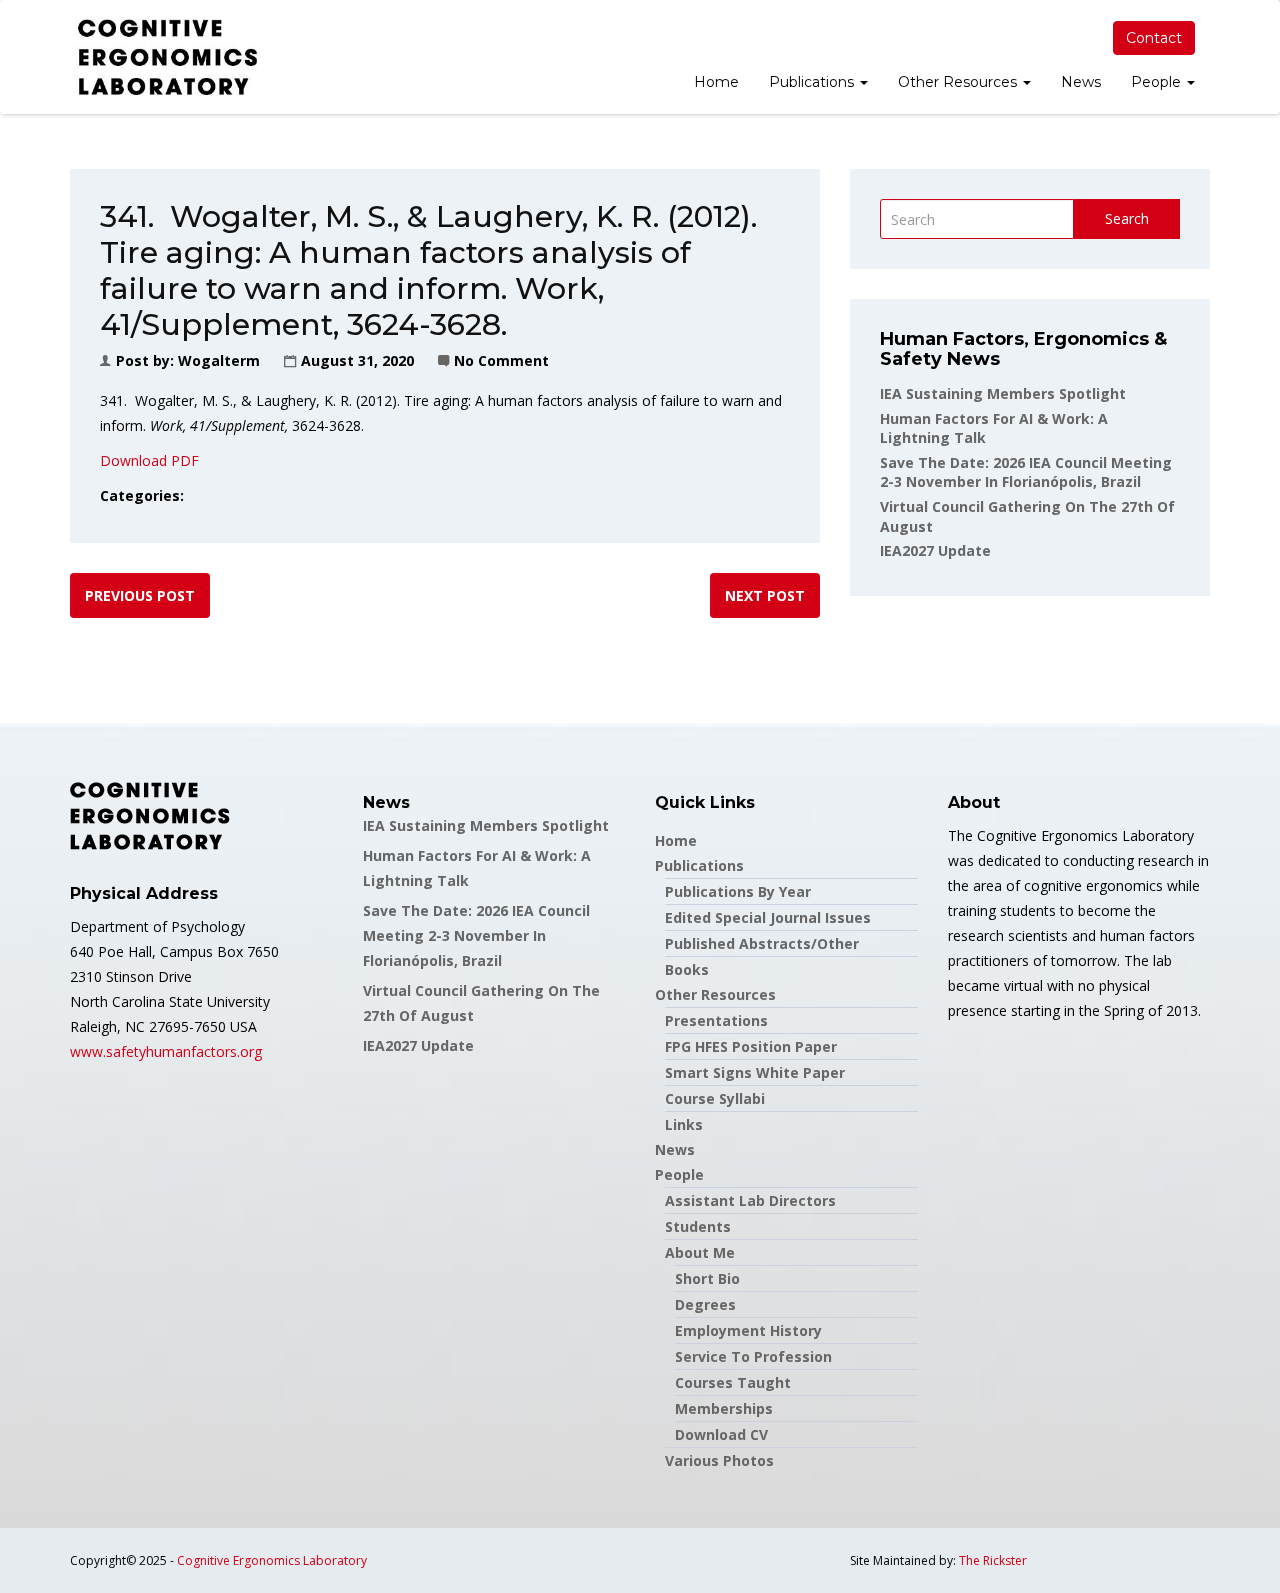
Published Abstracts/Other (762, 943)
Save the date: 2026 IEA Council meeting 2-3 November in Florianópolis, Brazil (1026, 472)
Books (687, 969)
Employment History (748, 1330)
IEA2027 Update (935, 550)
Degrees (705, 1304)
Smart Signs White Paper (755, 1072)
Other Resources (959, 82)
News (1081, 82)
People (1158, 82)
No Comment (501, 360)
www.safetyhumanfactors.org (166, 1051)
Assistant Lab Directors (750, 1200)
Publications (813, 82)
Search (1127, 218)
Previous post (140, 595)
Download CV (721, 1434)
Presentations (716, 1020)
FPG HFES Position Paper (751, 1046)
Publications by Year (738, 891)
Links (684, 1124)
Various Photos (719, 1460)
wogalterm (219, 360)
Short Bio (707, 1278)
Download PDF (149, 460)
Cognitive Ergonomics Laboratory (272, 1560)
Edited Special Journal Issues (768, 917)
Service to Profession (753, 1356)
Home (716, 82)
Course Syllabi (715, 1098)
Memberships (724, 1408)
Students (698, 1226)
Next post (765, 595)
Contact (1154, 38)
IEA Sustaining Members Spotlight (1003, 393)
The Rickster (993, 1560)
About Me (700, 1252)
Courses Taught (733, 1382)
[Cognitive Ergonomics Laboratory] (168, 57)
